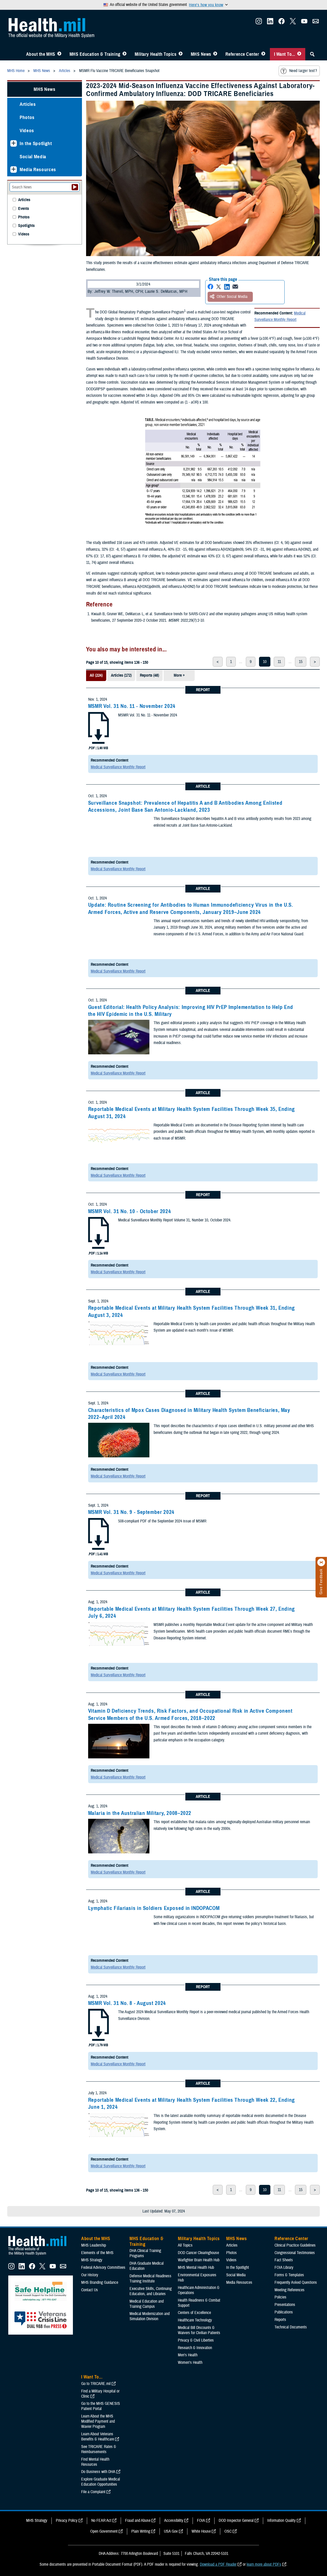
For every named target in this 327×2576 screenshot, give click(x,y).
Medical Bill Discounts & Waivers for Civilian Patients (199, 2330)
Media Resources (38, 169)
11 (279, 662)
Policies (280, 2297)
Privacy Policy (67, 2520)
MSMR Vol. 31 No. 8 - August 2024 (127, 2003)
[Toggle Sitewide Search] (312, 54)
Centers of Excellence (194, 2313)
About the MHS (41, 54)
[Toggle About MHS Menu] (59, 54)
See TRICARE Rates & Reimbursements (99, 2449)
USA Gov (171, 2531)
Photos (27, 117)
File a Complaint (93, 2492)
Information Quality (282, 2520)
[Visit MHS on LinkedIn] (270, 23)
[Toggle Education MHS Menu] (124, 54)
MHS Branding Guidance (100, 2282)
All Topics (185, 2245)
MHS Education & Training (95, 54)
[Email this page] (235, 287)
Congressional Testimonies (295, 2253)
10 (265, 662)
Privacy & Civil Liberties (196, 2340)
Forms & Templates (289, 2275)
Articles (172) (121, 675)
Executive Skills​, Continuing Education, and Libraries (151, 2291)
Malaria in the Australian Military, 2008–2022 (140, 1813)
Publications (284, 2312)
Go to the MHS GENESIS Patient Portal (101, 2406)
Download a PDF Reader (218, 2564)
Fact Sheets (284, 2260)
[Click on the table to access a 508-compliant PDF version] (203, 472)
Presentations (285, 2305)
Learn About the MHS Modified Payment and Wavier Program (98, 2421)
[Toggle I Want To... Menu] (299, 54)
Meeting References (290, 2290)
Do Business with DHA (98, 2472)
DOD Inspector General (236, 2520)
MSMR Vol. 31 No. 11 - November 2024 (132, 706)
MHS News (201, 54)
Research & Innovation (195, 2348)
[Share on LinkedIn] (227, 287)
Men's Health (188, 2355)
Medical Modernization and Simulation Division (150, 2316)
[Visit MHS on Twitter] (293, 23)
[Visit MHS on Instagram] (259, 23)
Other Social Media (232, 297)
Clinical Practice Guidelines (295, 2245)
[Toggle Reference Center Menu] (263, 54)
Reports (280, 2320)
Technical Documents (291, 2327)
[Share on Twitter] (219, 287)
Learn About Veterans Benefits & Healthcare (98, 2437)
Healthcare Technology (195, 2320)
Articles (28, 104)
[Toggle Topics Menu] (181, 54)
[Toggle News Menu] (215, 54)
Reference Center (242, 54)
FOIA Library (284, 2267)
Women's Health (190, 2362)
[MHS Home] (41, 2255)
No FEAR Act (101, 2520)
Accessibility (174, 2520)
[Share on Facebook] (210, 287)
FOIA (201, 2520)
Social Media (33, 157)
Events (24, 209)
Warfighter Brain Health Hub (199, 2260)
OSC (228, 2531)
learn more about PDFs (264, 2564)
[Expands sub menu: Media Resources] (14, 169)
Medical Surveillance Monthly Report (280, 317)
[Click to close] (321, 1562)
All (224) (96, 675)
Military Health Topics (156, 54)
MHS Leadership (94, 2245)
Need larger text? (303, 71)
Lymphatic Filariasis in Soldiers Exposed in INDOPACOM (154, 1908)
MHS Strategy (92, 2260)
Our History (90, 2275)
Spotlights (26, 226)
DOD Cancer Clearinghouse (198, 2253)
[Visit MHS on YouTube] (304, 23)
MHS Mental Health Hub (196, 2267)
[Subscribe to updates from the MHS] (316, 23)
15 (301, 662)
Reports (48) (149, 675)
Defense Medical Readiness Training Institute (150, 2279)
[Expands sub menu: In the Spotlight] (14, 143)
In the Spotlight (36, 143)
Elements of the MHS (97, 2253)
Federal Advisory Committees (103, 2267)
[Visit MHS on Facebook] (282, 23)
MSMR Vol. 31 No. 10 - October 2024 (130, 1211)
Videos (27, 131)
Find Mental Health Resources (95, 2462)
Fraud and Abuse (138, 2520)
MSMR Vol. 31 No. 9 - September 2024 (131, 1512)
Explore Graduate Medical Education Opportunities (101, 2482)
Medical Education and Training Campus (147, 2304)
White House (201, 2531)
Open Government (104, 2531)
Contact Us (90, 2290)
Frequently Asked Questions (296, 2282)
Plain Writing (141, 2531)
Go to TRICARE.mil (96, 2384)
